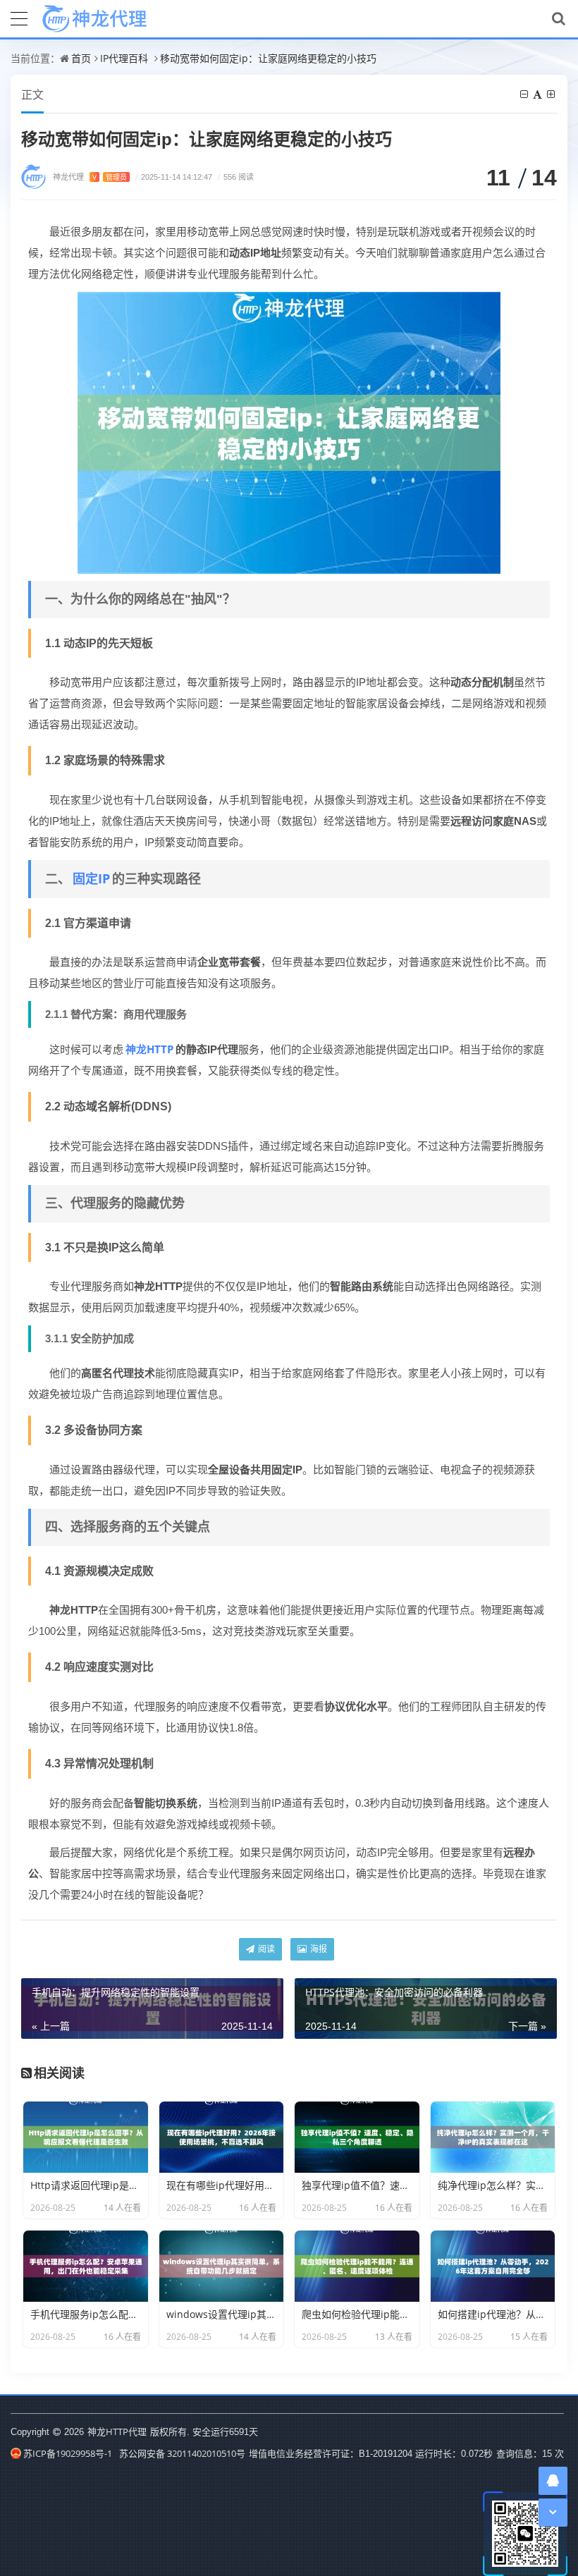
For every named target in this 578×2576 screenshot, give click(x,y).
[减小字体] (525, 94)
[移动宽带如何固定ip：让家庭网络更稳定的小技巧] (289, 431)
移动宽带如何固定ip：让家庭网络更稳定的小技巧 (268, 58)
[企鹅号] (553, 2480)
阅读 (265, 1949)
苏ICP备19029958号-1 (68, 2453)
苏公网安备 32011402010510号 (182, 2453)
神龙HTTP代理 (117, 2431)
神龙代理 (90, 177)
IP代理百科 (124, 58)
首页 (81, 58)
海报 (318, 1949)
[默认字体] (539, 94)
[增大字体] (552, 94)
